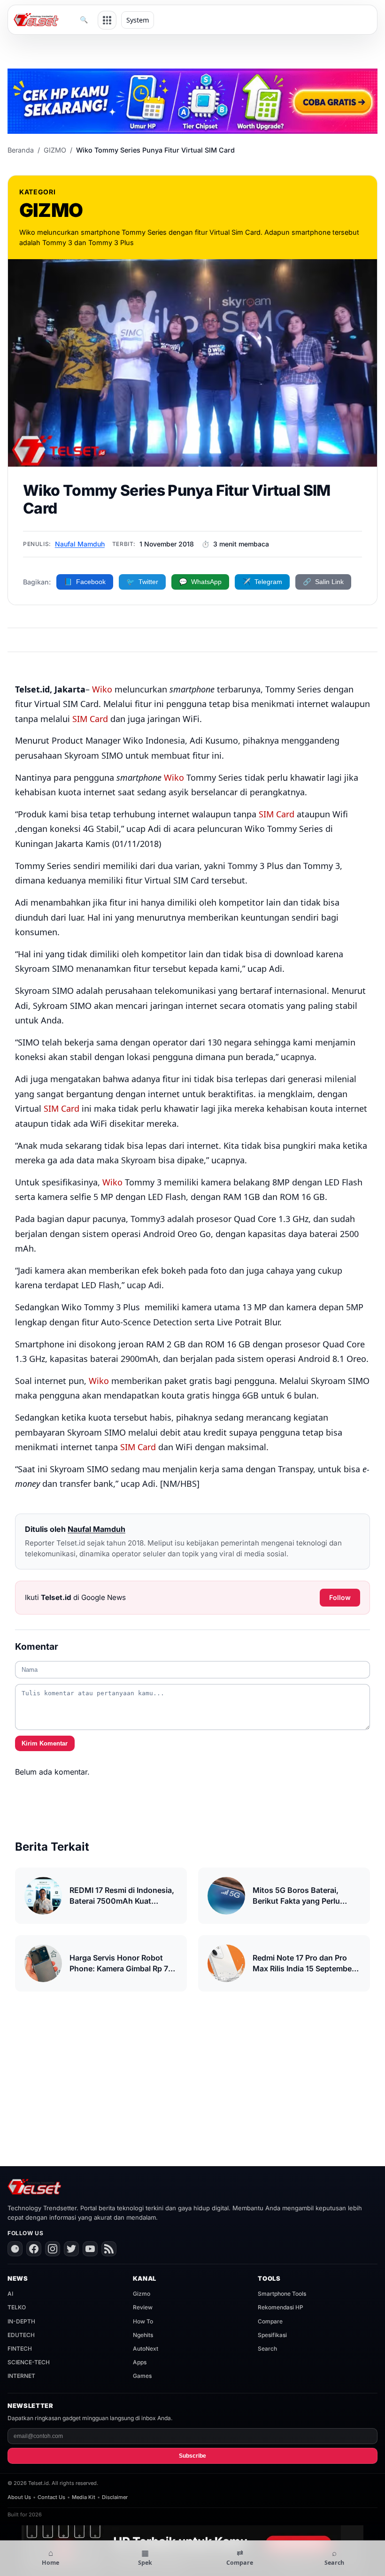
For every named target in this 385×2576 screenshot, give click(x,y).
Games (142, 2376)
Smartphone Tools (282, 2294)
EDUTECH (21, 2335)
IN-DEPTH (21, 2321)
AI (10, 2294)
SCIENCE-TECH (29, 2362)
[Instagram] (53, 2249)
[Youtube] (90, 2249)
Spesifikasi (272, 2335)
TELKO (17, 2307)
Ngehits (143, 2335)
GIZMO (55, 150)
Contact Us (51, 2497)
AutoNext (146, 2349)
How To (143, 2321)
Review (143, 2307)
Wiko (102, 689)
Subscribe (192, 2456)
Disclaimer (115, 2497)
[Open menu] (107, 20)
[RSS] (109, 2249)
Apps (140, 2362)
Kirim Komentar (45, 1743)
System (138, 20)
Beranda (21, 150)
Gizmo (142, 2294)
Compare (270, 2321)
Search (267, 2349)
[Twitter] (71, 2249)
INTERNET (21, 2376)
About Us (19, 2497)
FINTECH (20, 2349)
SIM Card (90, 719)
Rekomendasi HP (281, 2307)
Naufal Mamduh (80, 544)
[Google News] (15, 2249)
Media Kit (84, 2497)
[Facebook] (34, 2249)
